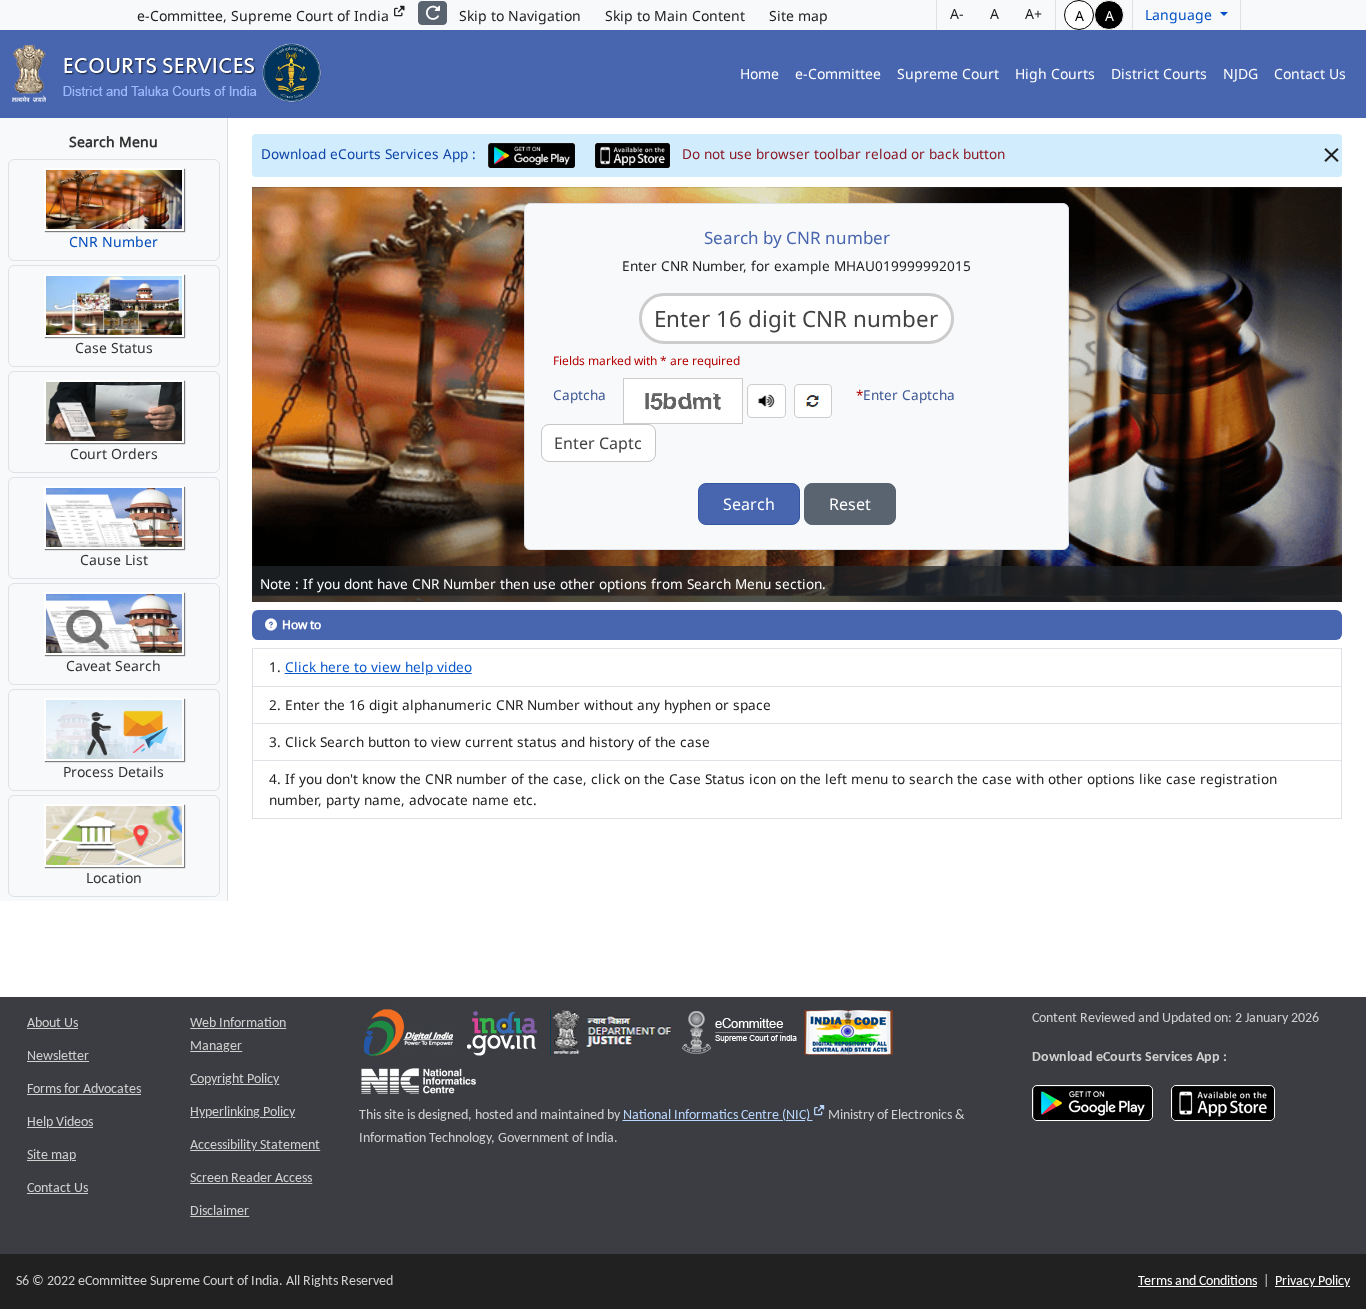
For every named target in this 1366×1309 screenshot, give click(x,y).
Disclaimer (219, 1211)
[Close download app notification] (1331, 155)
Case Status (114, 347)
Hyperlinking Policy (242, 1112)
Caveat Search (113, 665)
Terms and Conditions (1197, 1281)
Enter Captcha (905, 394)
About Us (52, 1023)
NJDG (1240, 73)
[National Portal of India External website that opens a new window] (503, 1037)
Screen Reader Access (251, 1178)
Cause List (114, 559)
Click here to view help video (378, 666)
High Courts (1055, 73)
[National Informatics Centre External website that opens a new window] (418, 1085)
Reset (850, 504)
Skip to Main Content (675, 15)
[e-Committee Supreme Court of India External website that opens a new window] (739, 1037)
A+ (1033, 13)
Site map (798, 15)
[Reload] (432, 13)
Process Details (113, 771)
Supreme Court (948, 73)
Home (759, 73)
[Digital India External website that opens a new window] (408, 1037)
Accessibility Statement (255, 1145)
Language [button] (1180, 14)
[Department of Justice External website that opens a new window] (612, 1037)
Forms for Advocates (84, 1089)
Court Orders (114, 453)
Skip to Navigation (520, 15)
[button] (766, 399)
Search (749, 504)
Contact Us (1310, 73)
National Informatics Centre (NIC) (724, 1115)
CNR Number (113, 241)
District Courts (1159, 73)
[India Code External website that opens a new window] (848, 1037)
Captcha (579, 394)
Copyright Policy (234, 1079)
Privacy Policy (1312, 1281)
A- (957, 13)
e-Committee (838, 73)
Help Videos (60, 1122)
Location (114, 877)
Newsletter (58, 1056)
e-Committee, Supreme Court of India (265, 15)
